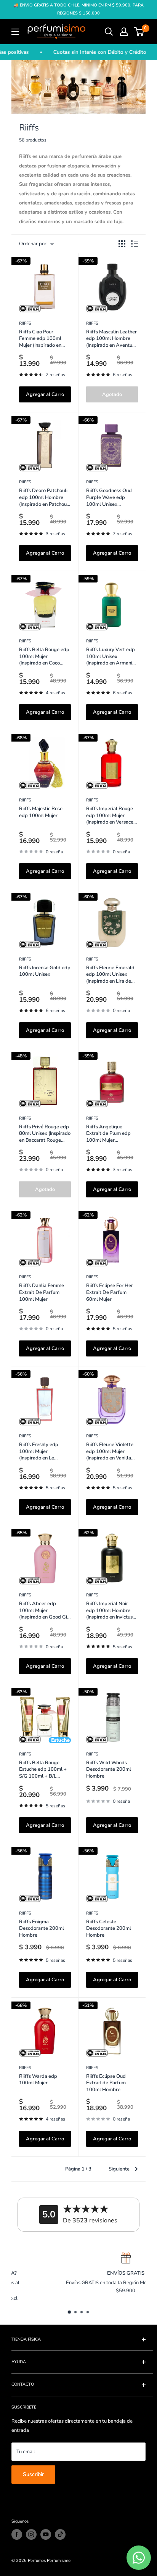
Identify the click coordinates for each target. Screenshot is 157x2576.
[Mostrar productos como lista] (135, 244)
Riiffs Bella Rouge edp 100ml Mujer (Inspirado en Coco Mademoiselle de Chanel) (44, 657)
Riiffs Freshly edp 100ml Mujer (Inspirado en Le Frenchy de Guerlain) (42, 1452)
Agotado (112, 394)
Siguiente (119, 2169)
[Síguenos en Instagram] (31, 2534)
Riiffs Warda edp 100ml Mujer (38, 2080)
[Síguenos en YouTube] (46, 2534)
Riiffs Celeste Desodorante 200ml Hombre (109, 1929)
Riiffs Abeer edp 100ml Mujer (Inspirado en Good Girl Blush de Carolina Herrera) (45, 1611)
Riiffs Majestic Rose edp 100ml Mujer (41, 812)
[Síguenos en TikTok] (60, 2534)
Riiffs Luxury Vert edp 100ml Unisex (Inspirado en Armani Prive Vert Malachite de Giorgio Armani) (111, 657)
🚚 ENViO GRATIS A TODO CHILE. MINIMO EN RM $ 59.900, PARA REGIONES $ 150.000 (78, 9)
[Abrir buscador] (109, 32)
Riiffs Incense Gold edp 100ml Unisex (45, 971)
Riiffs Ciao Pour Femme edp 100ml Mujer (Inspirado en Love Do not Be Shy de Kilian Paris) (44, 339)
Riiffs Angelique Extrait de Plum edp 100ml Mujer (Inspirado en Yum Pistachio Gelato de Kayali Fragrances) (108, 1134)
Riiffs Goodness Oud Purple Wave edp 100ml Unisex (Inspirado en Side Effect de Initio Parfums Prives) (109, 498)
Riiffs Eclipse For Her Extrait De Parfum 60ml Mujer (110, 1292)
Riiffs (25, 323)
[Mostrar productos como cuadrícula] (122, 244)
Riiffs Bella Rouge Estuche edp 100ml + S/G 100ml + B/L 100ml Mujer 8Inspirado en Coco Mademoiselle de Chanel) (43, 1770)
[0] (139, 32)
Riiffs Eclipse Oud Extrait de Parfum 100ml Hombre (106, 2083)
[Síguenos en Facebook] (17, 2534)
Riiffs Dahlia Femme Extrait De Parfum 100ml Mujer (42, 1292)
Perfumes (37, 2561)
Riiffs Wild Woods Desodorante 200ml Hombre (109, 1770)
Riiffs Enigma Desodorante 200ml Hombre (42, 1929)
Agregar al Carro (45, 394)
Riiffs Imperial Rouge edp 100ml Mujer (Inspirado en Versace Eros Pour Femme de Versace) (110, 816)
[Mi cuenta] (124, 32)
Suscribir (33, 2474)
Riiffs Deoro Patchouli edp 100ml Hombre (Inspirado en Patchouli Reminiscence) (44, 498)
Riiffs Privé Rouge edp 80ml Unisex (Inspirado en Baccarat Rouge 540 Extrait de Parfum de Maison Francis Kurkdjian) (45, 1134)
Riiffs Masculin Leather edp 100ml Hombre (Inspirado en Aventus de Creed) (111, 339)
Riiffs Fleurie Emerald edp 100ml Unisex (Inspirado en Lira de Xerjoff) (110, 975)
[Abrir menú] (15, 32)
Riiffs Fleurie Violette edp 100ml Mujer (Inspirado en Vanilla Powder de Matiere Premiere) (110, 1452)
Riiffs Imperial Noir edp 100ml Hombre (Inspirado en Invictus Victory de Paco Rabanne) (109, 1611)
